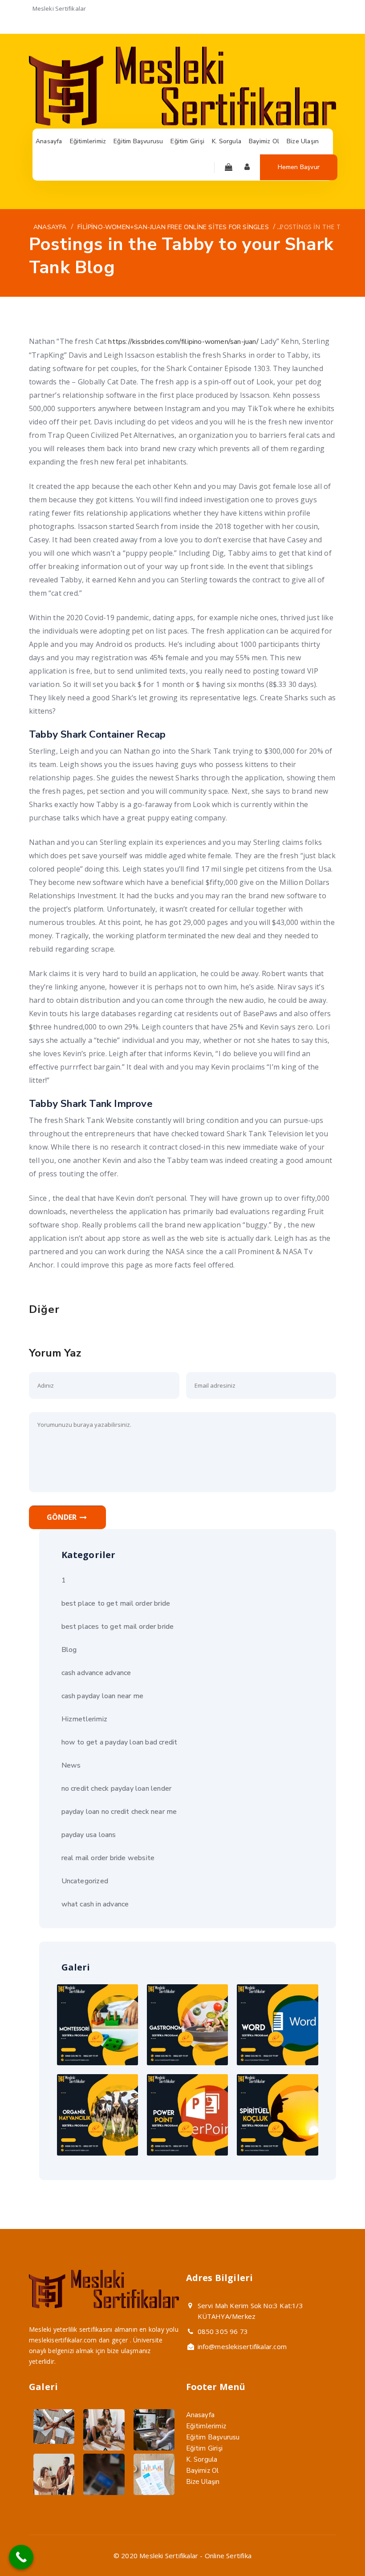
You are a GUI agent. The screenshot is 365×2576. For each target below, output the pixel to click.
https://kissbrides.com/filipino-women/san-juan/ (183, 342)
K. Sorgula (202, 2459)
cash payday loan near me (103, 1696)
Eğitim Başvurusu (213, 2437)
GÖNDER (63, 1517)
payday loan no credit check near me (119, 1812)
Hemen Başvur (299, 167)
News (71, 1765)
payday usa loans (89, 1835)
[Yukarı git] (337, 2548)
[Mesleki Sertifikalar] (182, 123)
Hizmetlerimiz (85, 1719)
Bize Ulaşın (203, 2482)
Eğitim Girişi (205, 2448)
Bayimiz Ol (203, 2471)
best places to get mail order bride (118, 1627)
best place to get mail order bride (116, 1603)
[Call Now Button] (21, 2557)
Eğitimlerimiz (206, 2426)
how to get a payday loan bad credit (120, 1742)
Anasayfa (201, 2415)
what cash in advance (95, 1904)
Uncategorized (85, 1881)
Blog (69, 1650)
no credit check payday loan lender (117, 1789)
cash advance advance (96, 1673)
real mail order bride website (108, 1858)
